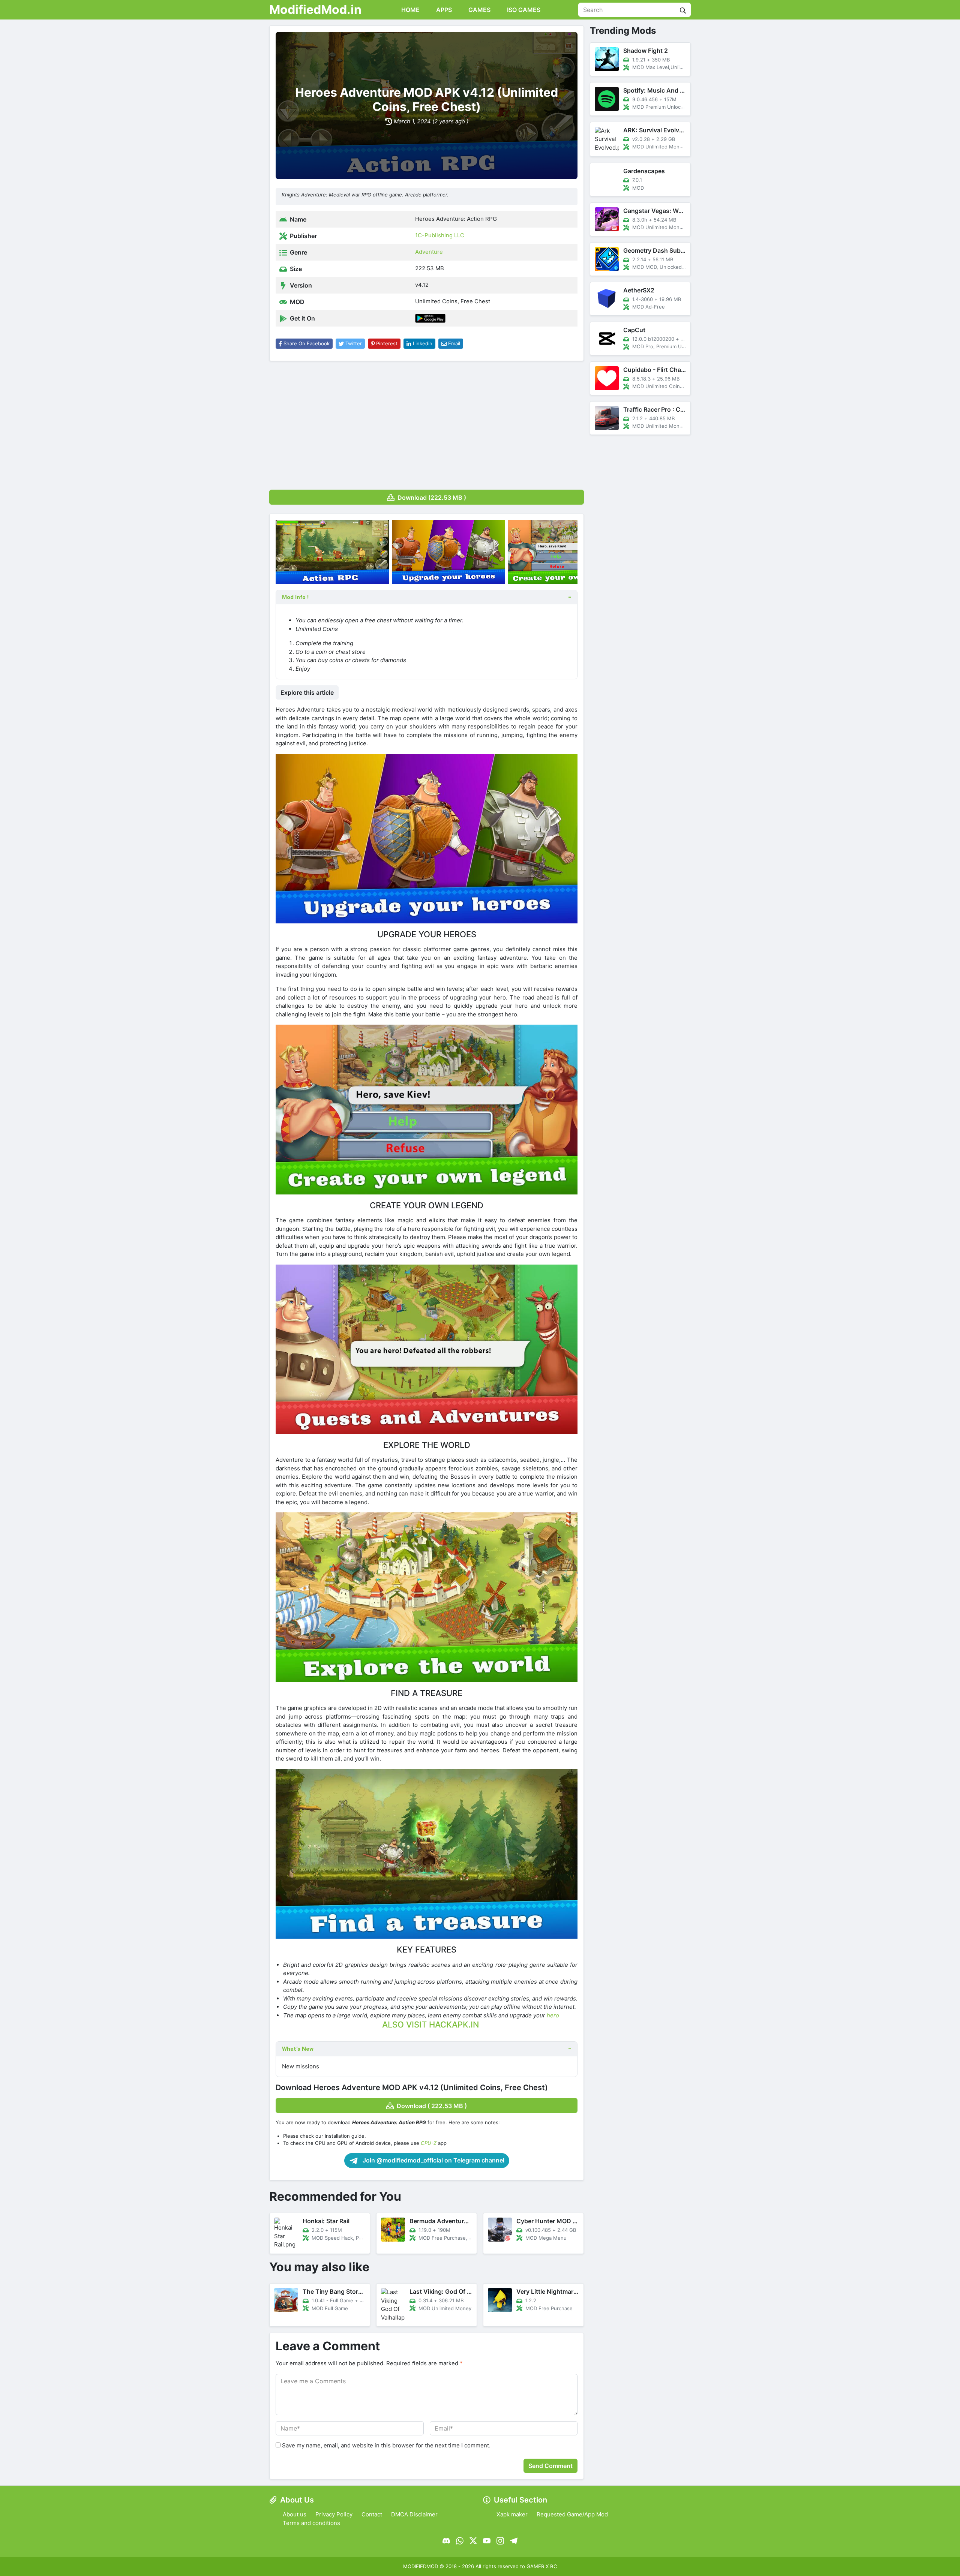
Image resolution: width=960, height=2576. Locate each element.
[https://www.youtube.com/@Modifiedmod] (487, 2541)
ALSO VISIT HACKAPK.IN (430, 2025)
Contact (372, 2514)
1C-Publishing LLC (440, 235)
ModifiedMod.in (315, 10)
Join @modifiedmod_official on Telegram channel (433, 2160)
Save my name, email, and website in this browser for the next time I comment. (386, 2445)
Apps (443, 10)
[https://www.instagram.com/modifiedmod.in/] (500, 2541)
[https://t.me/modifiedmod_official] (514, 2541)
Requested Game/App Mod (572, 2514)
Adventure (429, 252)
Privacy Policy (334, 2514)
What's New (298, 2049)
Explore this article (307, 692)
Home (410, 10)
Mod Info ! (295, 597)
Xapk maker (512, 2514)
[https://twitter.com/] (473, 2541)
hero (553, 2015)
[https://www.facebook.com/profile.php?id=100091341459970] (446, 2541)
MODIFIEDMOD (421, 2566)
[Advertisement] (427, 423)
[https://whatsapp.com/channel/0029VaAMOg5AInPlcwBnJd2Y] (460, 2541)
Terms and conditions (311, 2523)
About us (295, 2514)
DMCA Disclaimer (414, 2514)
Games (479, 10)
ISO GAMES (523, 10)
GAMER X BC (542, 2566)
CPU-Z (429, 2143)
